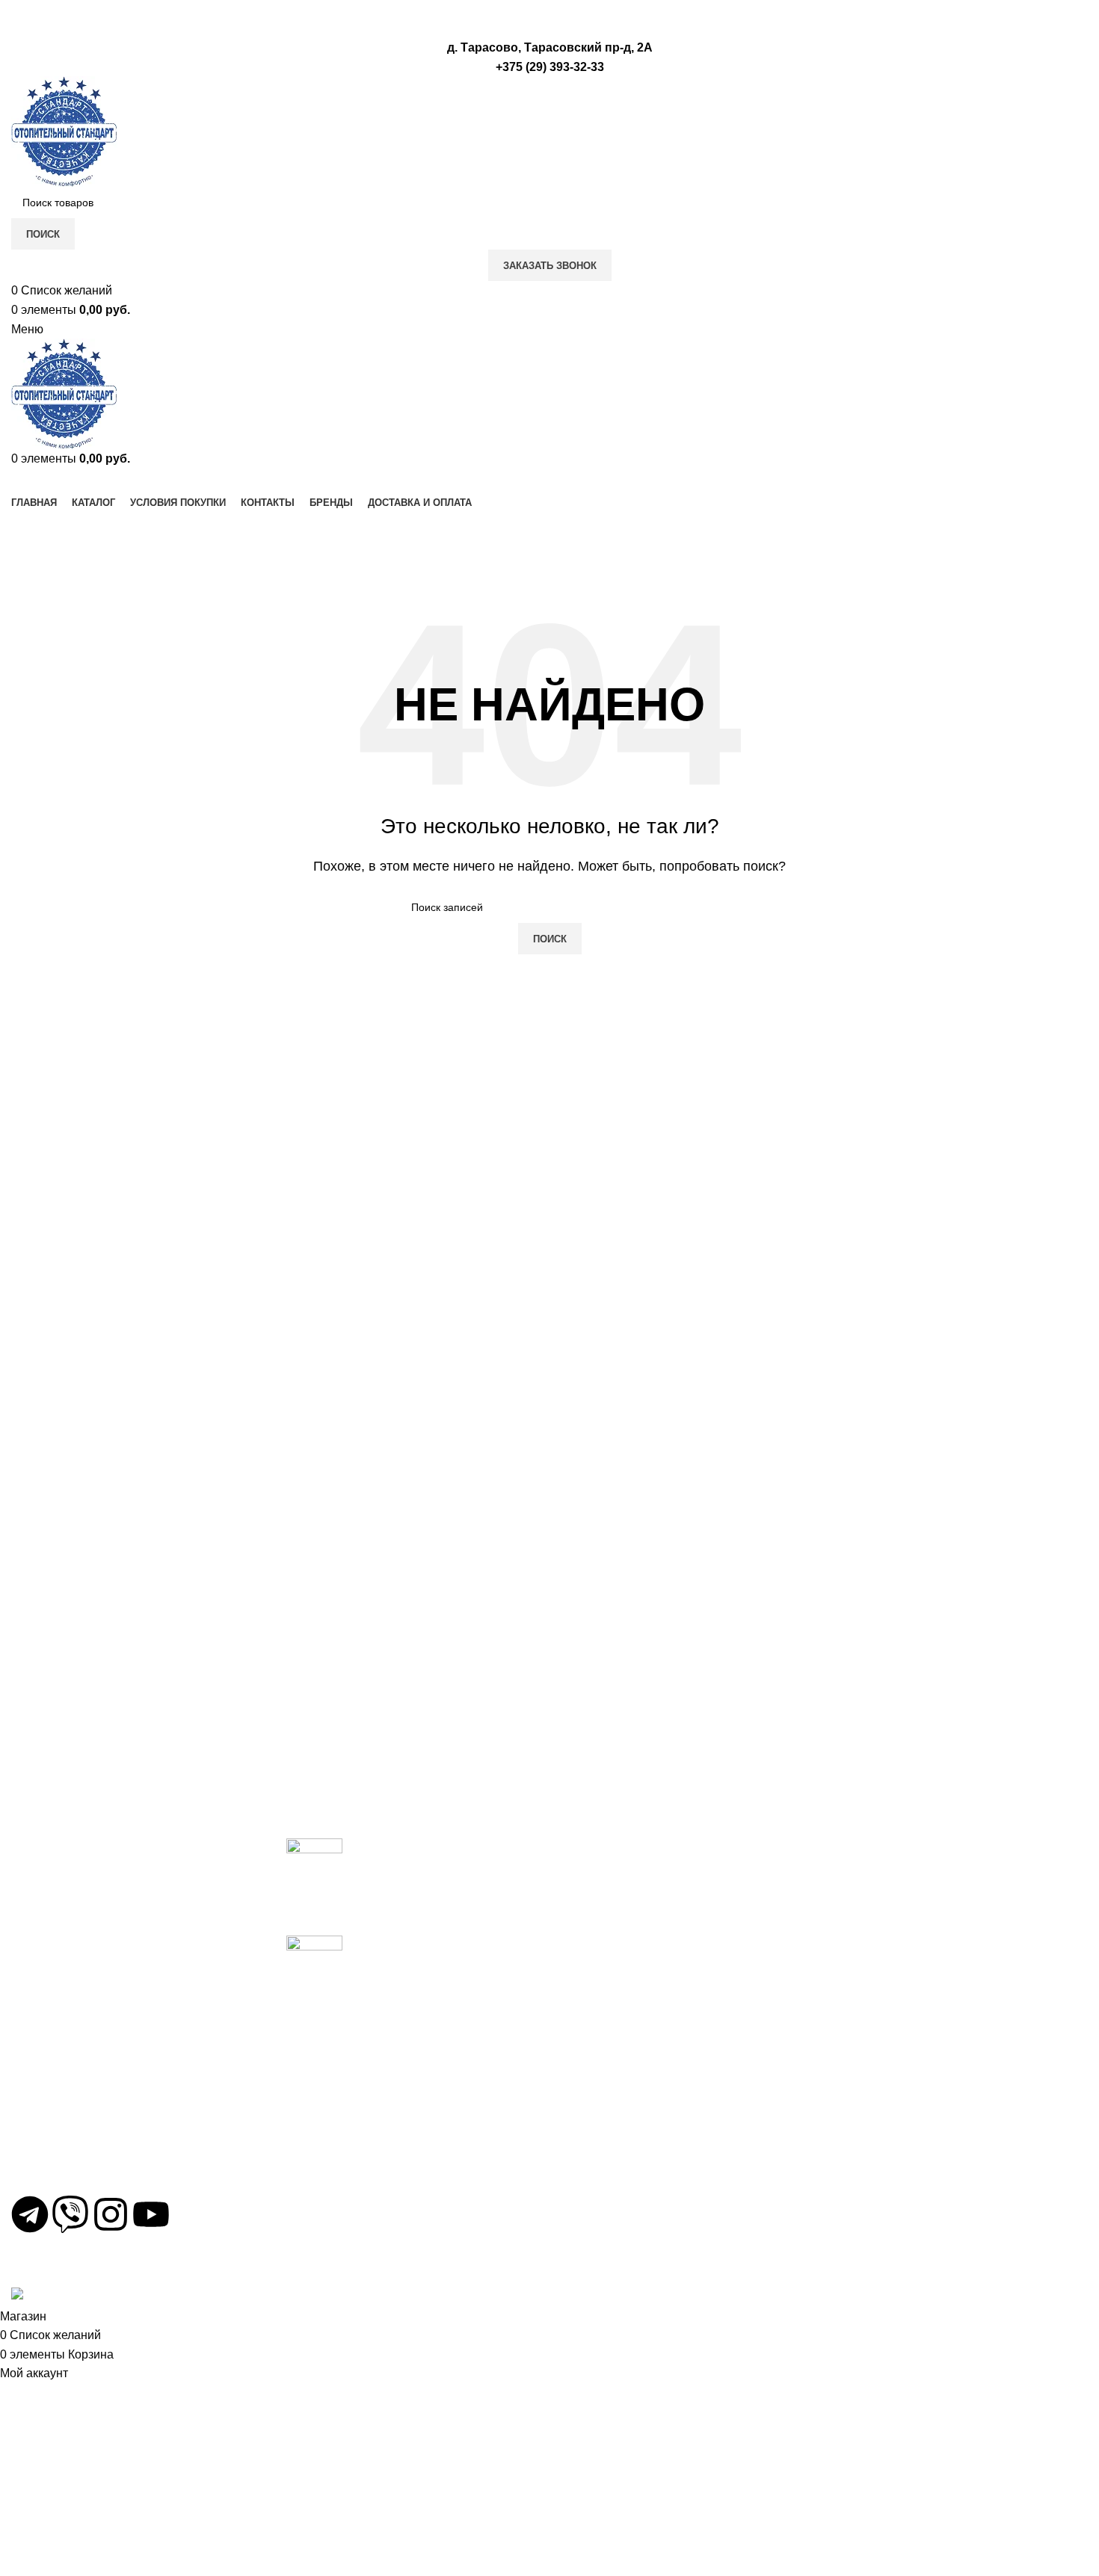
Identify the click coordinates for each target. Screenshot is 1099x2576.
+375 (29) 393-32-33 (79, 2116)
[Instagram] (111, 2214)
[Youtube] (151, 2214)
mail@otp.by (58, 2170)
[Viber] (70, 2214)
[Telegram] (30, 2214)
